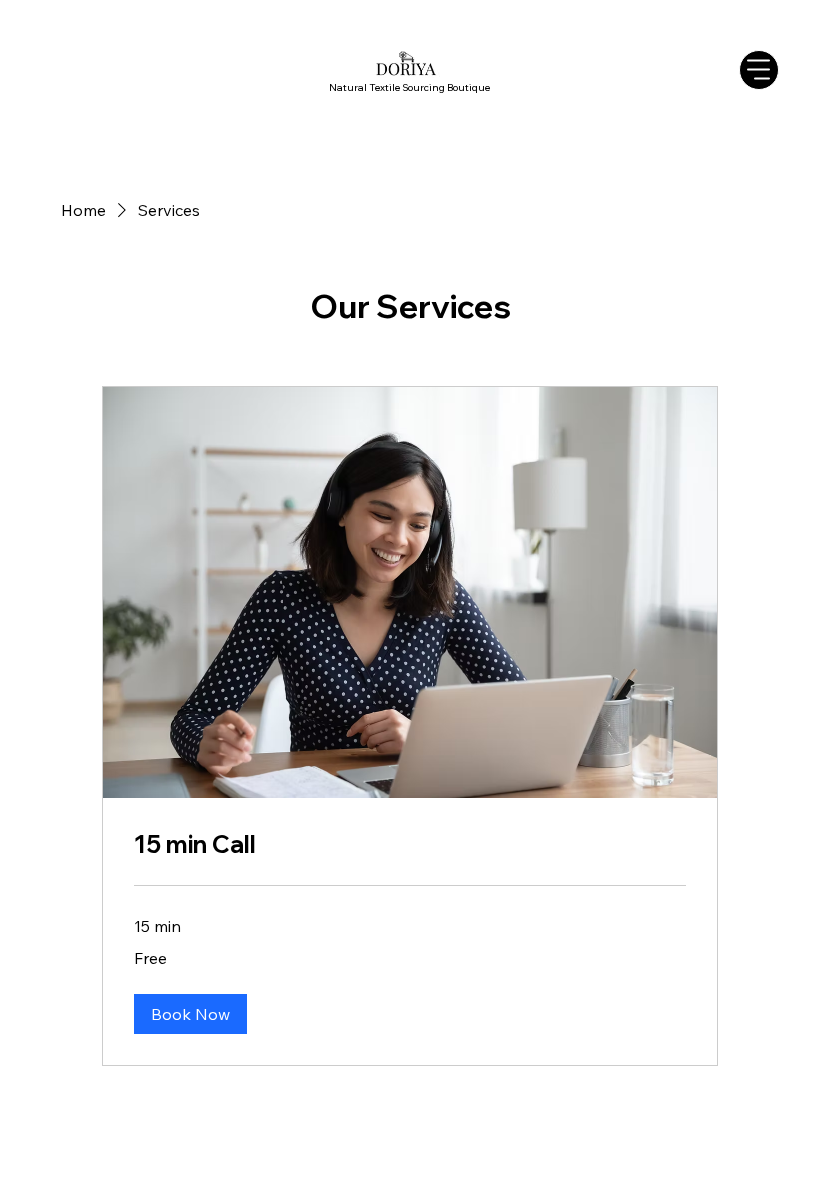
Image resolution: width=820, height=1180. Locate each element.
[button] (190, 1014)
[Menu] (759, 70)
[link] (410, 845)
